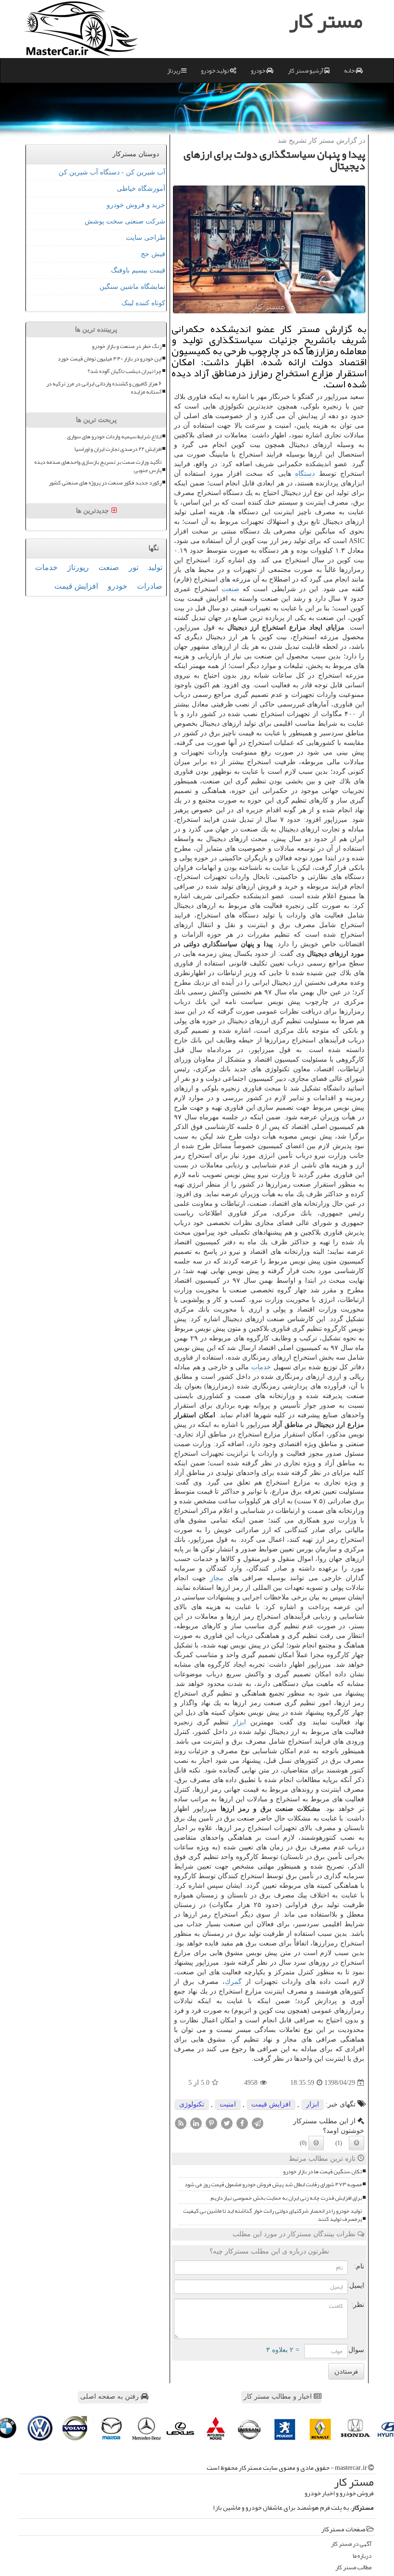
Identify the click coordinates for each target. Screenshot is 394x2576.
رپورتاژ (78, 567)
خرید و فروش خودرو (136, 205)
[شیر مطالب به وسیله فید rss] (181, 2123)
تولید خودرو (215, 71)
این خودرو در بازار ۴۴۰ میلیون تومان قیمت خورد (110, 359)
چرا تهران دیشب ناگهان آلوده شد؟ (124, 371)
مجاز (217, 1578)
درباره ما (362, 2556)
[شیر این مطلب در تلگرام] (258, 2123)
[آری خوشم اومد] (357, 2143)
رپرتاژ (174, 71)
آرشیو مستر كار (306, 71)
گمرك (233, 1982)
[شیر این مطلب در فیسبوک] (242, 2123)
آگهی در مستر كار (351, 2544)
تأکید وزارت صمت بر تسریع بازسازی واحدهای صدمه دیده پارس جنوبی (98, 466)
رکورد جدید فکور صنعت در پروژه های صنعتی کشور (105, 483)
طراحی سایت (146, 238)
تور (134, 567)
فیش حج (153, 254)
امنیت (228, 2104)
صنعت (230, 589)
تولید (155, 567)
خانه (350, 71)
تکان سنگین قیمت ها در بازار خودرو (322, 2172)
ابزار (240, 1722)
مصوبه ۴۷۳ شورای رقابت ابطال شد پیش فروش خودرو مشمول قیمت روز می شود (273, 2185)
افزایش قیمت (271, 2104)
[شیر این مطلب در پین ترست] (211, 2123)
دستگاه (305, 474)
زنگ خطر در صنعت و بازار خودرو (127, 346)
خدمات (261, 1367)
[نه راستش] (316, 2143)
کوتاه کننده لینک (143, 303)
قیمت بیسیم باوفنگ (138, 270)
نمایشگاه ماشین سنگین (132, 287)
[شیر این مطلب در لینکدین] (196, 2123)
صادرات (150, 586)
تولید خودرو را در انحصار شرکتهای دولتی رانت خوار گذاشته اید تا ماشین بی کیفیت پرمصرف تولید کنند (272, 2215)
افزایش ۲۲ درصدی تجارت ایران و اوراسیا (118, 449)
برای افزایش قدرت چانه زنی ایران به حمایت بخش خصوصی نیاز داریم (286, 2198)
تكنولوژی (192, 2104)
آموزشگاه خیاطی (141, 189)
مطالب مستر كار (353, 2568)
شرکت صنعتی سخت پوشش (125, 221)
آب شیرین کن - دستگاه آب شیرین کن (112, 172)
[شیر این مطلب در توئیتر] (227, 2123)
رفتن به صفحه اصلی (111, 2396)
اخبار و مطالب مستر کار (279, 2396)
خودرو (259, 71)
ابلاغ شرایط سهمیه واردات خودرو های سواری (114, 437)
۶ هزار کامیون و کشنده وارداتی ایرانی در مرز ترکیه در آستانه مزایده (104, 388)
